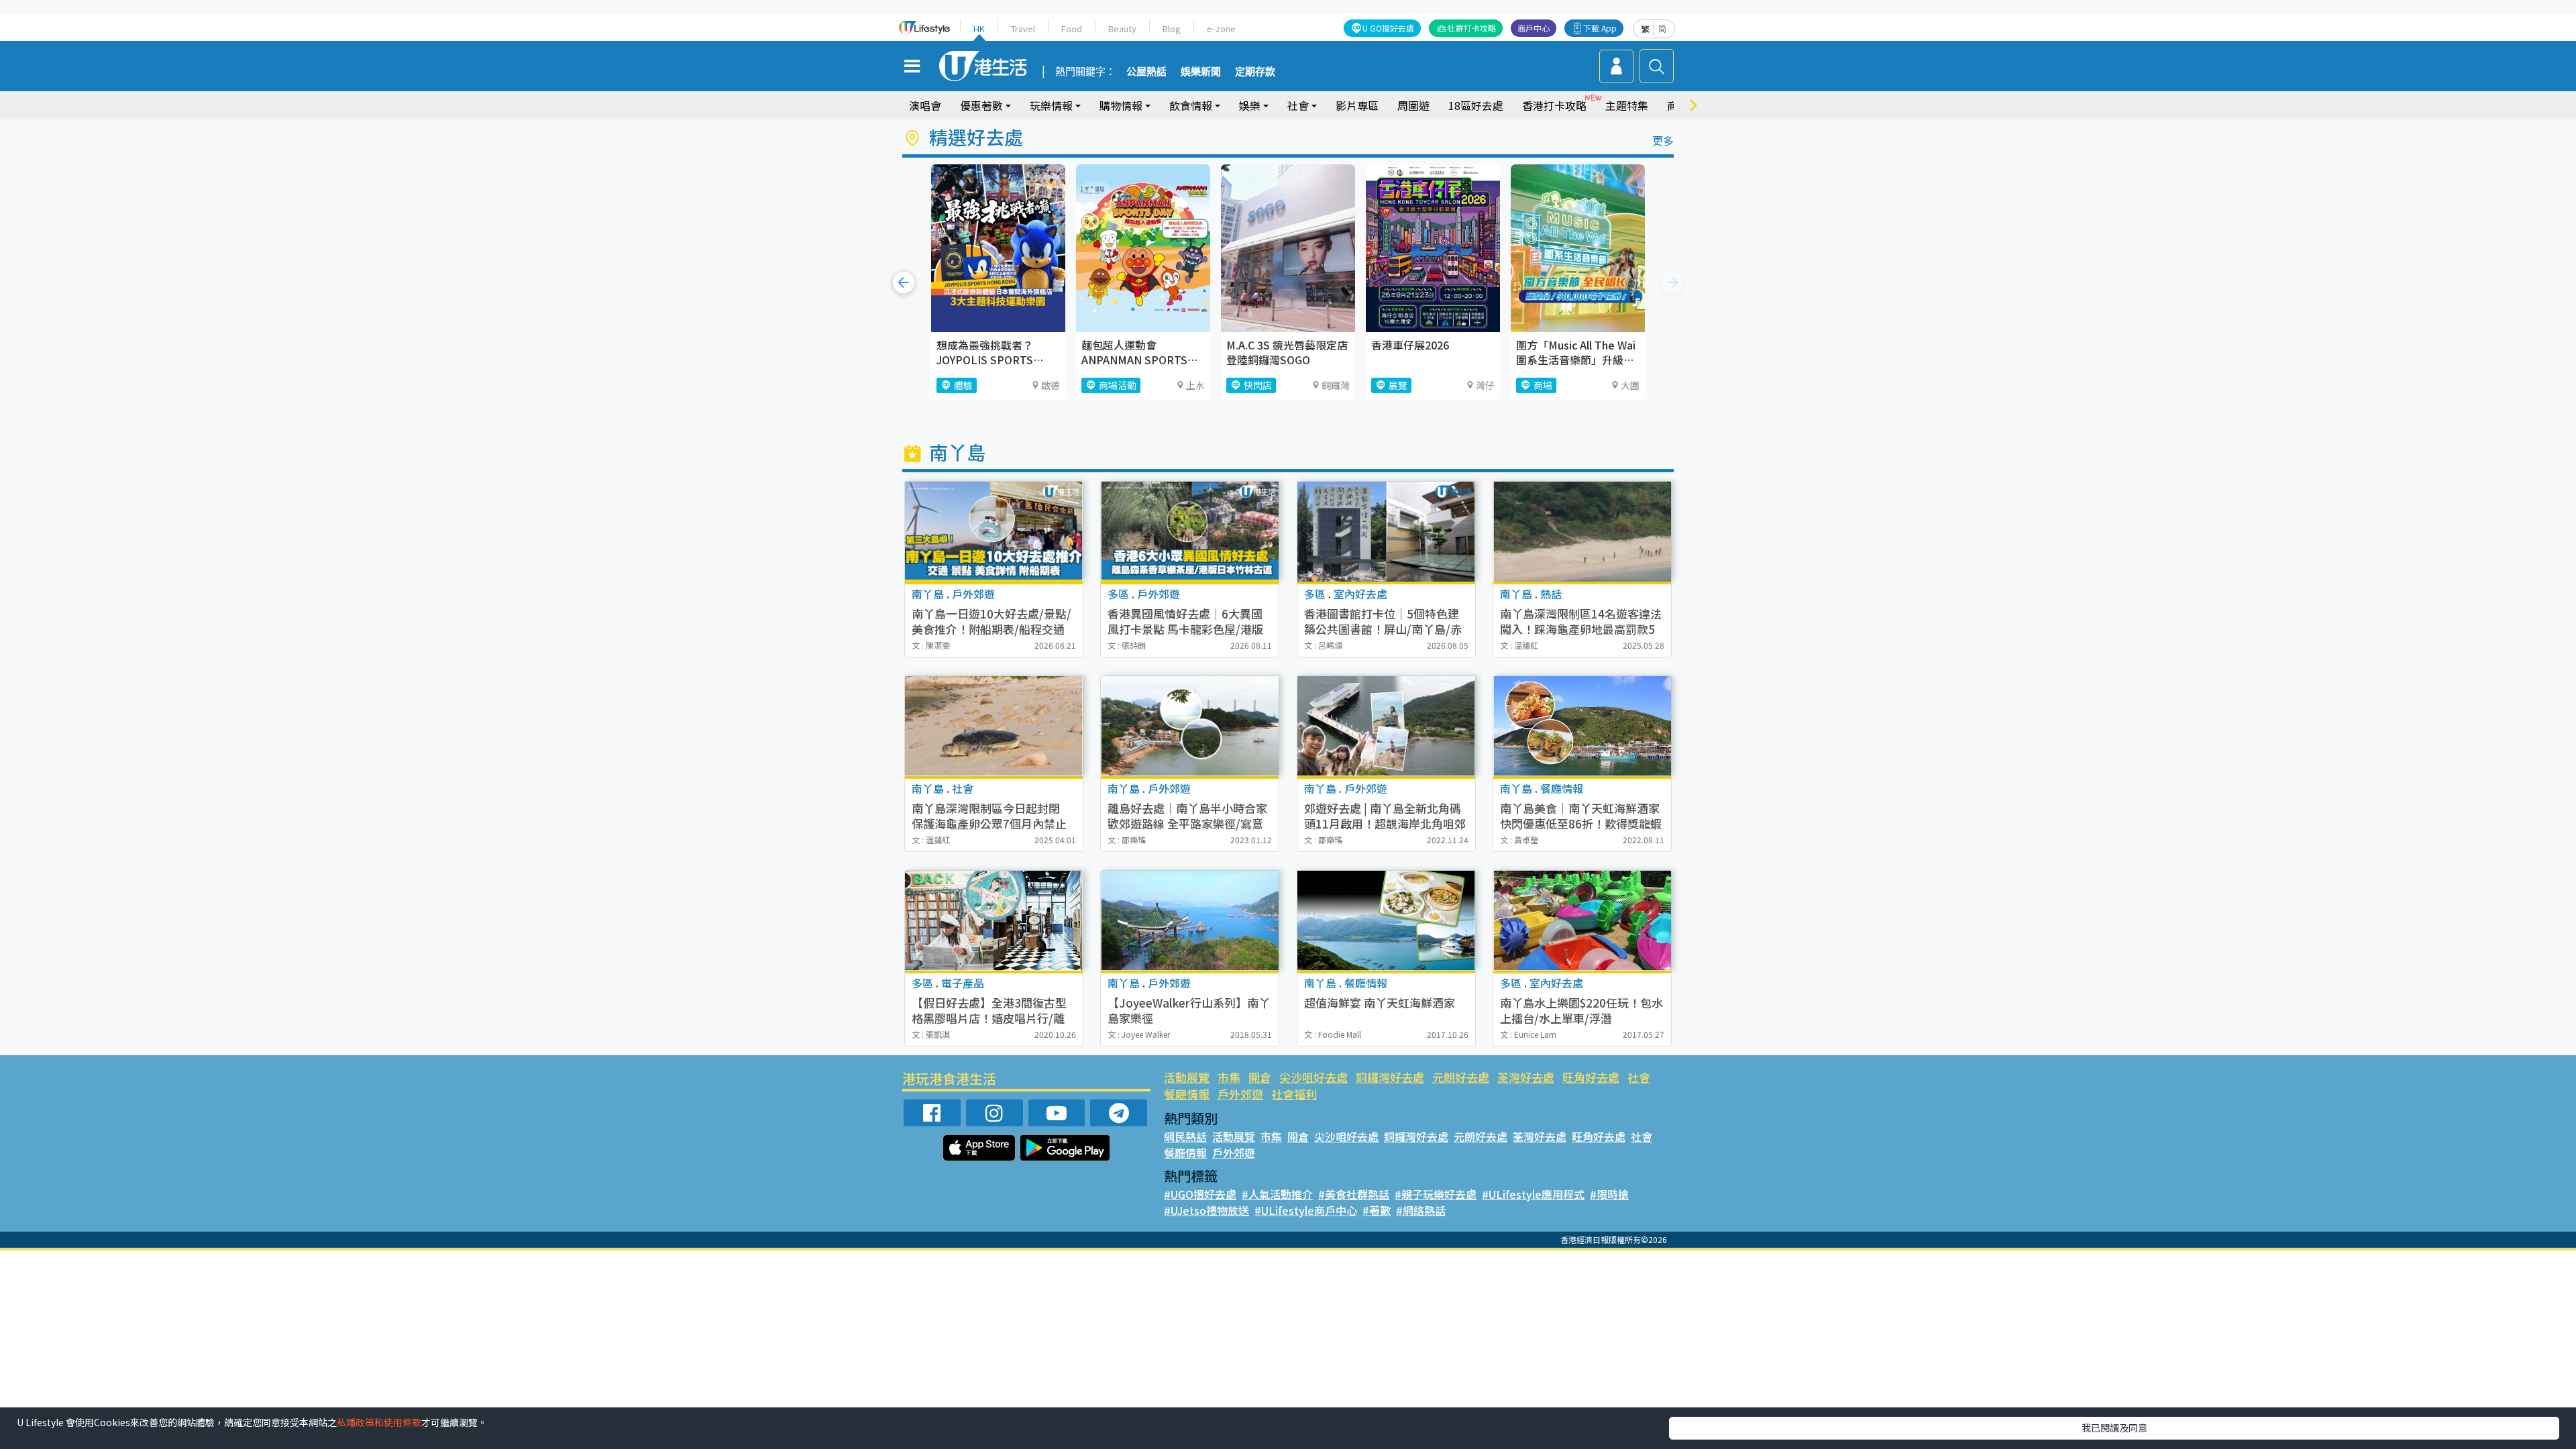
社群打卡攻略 (1472, 28)
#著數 (1377, 1210)
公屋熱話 (1146, 72)
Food (1072, 29)
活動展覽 (1187, 1077)
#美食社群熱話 (1354, 1194)
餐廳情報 (1187, 1094)
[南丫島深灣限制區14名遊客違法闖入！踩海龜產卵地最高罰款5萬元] (1582, 532)
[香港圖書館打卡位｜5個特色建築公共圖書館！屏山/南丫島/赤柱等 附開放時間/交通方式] (1386, 532)
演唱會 (925, 105)
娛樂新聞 (1201, 72)
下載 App (1600, 28)
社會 (1639, 1077)
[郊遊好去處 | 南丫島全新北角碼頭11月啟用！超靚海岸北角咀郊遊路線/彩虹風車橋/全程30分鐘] (1386, 726)
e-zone (1221, 29)
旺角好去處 (1591, 1077)
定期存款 (1255, 72)
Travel (1023, 29)
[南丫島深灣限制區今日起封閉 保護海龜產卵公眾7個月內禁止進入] (994, 726)
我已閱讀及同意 (2114, 1428)
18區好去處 (1476, 105)
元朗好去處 (1461, 1077)
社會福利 (1294, 1094)
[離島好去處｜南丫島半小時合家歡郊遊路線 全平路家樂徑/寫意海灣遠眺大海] (1190, 726)
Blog (1172, 29)
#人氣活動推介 (1277, 1194)
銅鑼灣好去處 (1390, 1077)
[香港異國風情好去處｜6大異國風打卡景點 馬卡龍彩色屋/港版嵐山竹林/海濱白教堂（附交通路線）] (1190, 532)
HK (979, 29)
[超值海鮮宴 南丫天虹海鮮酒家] (1386, 921)
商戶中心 (1534, 28)
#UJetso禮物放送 (1206, 1210)
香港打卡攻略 (1554, 105)
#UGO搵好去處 (1200, 1194)
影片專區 (1357, 105)
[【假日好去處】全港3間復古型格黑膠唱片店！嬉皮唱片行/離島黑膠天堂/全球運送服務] (994, 921)
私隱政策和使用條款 (379, 1422)
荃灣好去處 (1526, 1077)
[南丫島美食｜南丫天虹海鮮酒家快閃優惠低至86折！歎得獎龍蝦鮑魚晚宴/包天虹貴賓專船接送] (1582, 726)
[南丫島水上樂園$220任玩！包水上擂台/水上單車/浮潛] (1582, 921)
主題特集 (1627, 105)
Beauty (1122, 29)
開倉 (1260, 1077)
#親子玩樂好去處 (1436, 1194)
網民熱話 (1185, 1136)
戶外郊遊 (1240, 1094)
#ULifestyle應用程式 (1533, 1194)
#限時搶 (1609, 1194)
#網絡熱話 (1421, 1210)
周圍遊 (1413, 105)
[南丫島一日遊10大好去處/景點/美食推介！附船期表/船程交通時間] (994, 532)
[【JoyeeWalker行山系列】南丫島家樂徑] (1190, 921)
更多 (1663, 140)
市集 (1229, 1077)
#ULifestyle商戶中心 (1306, 1210)
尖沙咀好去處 (1313, 1077)
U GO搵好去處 (1388, 28)
